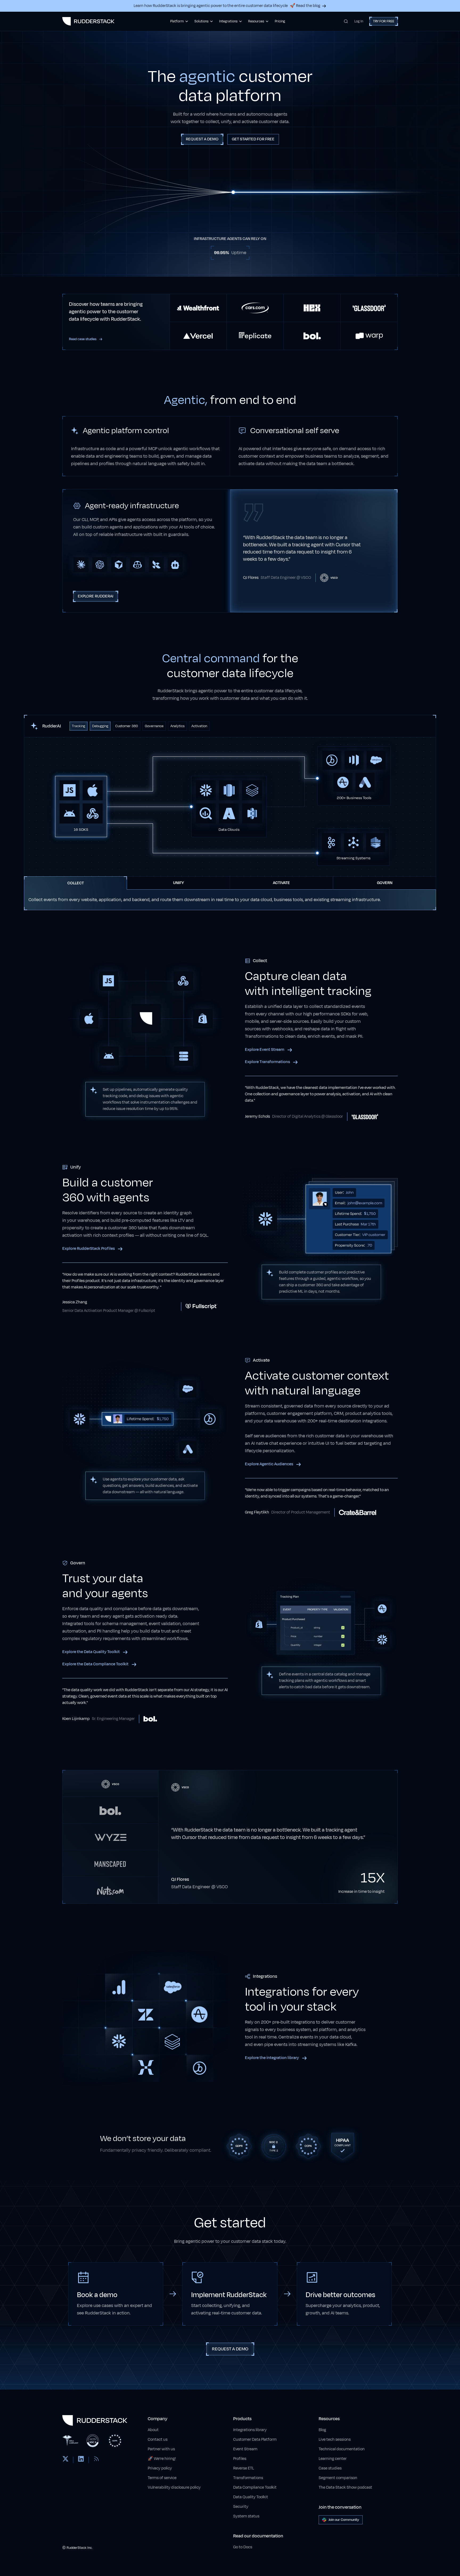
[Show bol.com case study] (110, 1810)
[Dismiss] (447, 2546)
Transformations (248, 2478)
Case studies (330, 2468)
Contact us (158, 2439)
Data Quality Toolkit (251, 2497)
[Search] (346, 21)
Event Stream (245, 2449)
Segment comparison (338, 2478)
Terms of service (162, 2478)
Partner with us (161, 2449)
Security (241, 2507)
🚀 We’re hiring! (162, 2459)
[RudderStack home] (88, 21)
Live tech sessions (335, 2439)
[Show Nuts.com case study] (110, 1890)
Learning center (333, 2459)
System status (246, 2516)
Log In (359, 21)
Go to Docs (243, 2547)
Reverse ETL (244, 2468)
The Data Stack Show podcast (345, 2487)
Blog (322, 2430)
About (153, 2430)
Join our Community (344, 2520)
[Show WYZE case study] (110, 1837)
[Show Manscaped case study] (110, 1863)
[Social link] (65, 2460)
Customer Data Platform (255, 2439)
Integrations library (250, 2430)
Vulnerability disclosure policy (174, 2487)
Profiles (240, 2459)
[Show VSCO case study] (110, 1784)
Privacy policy (160, 2468)
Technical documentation (342, 2449)
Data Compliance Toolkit (255, 2487)
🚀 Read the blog (305, 6)
